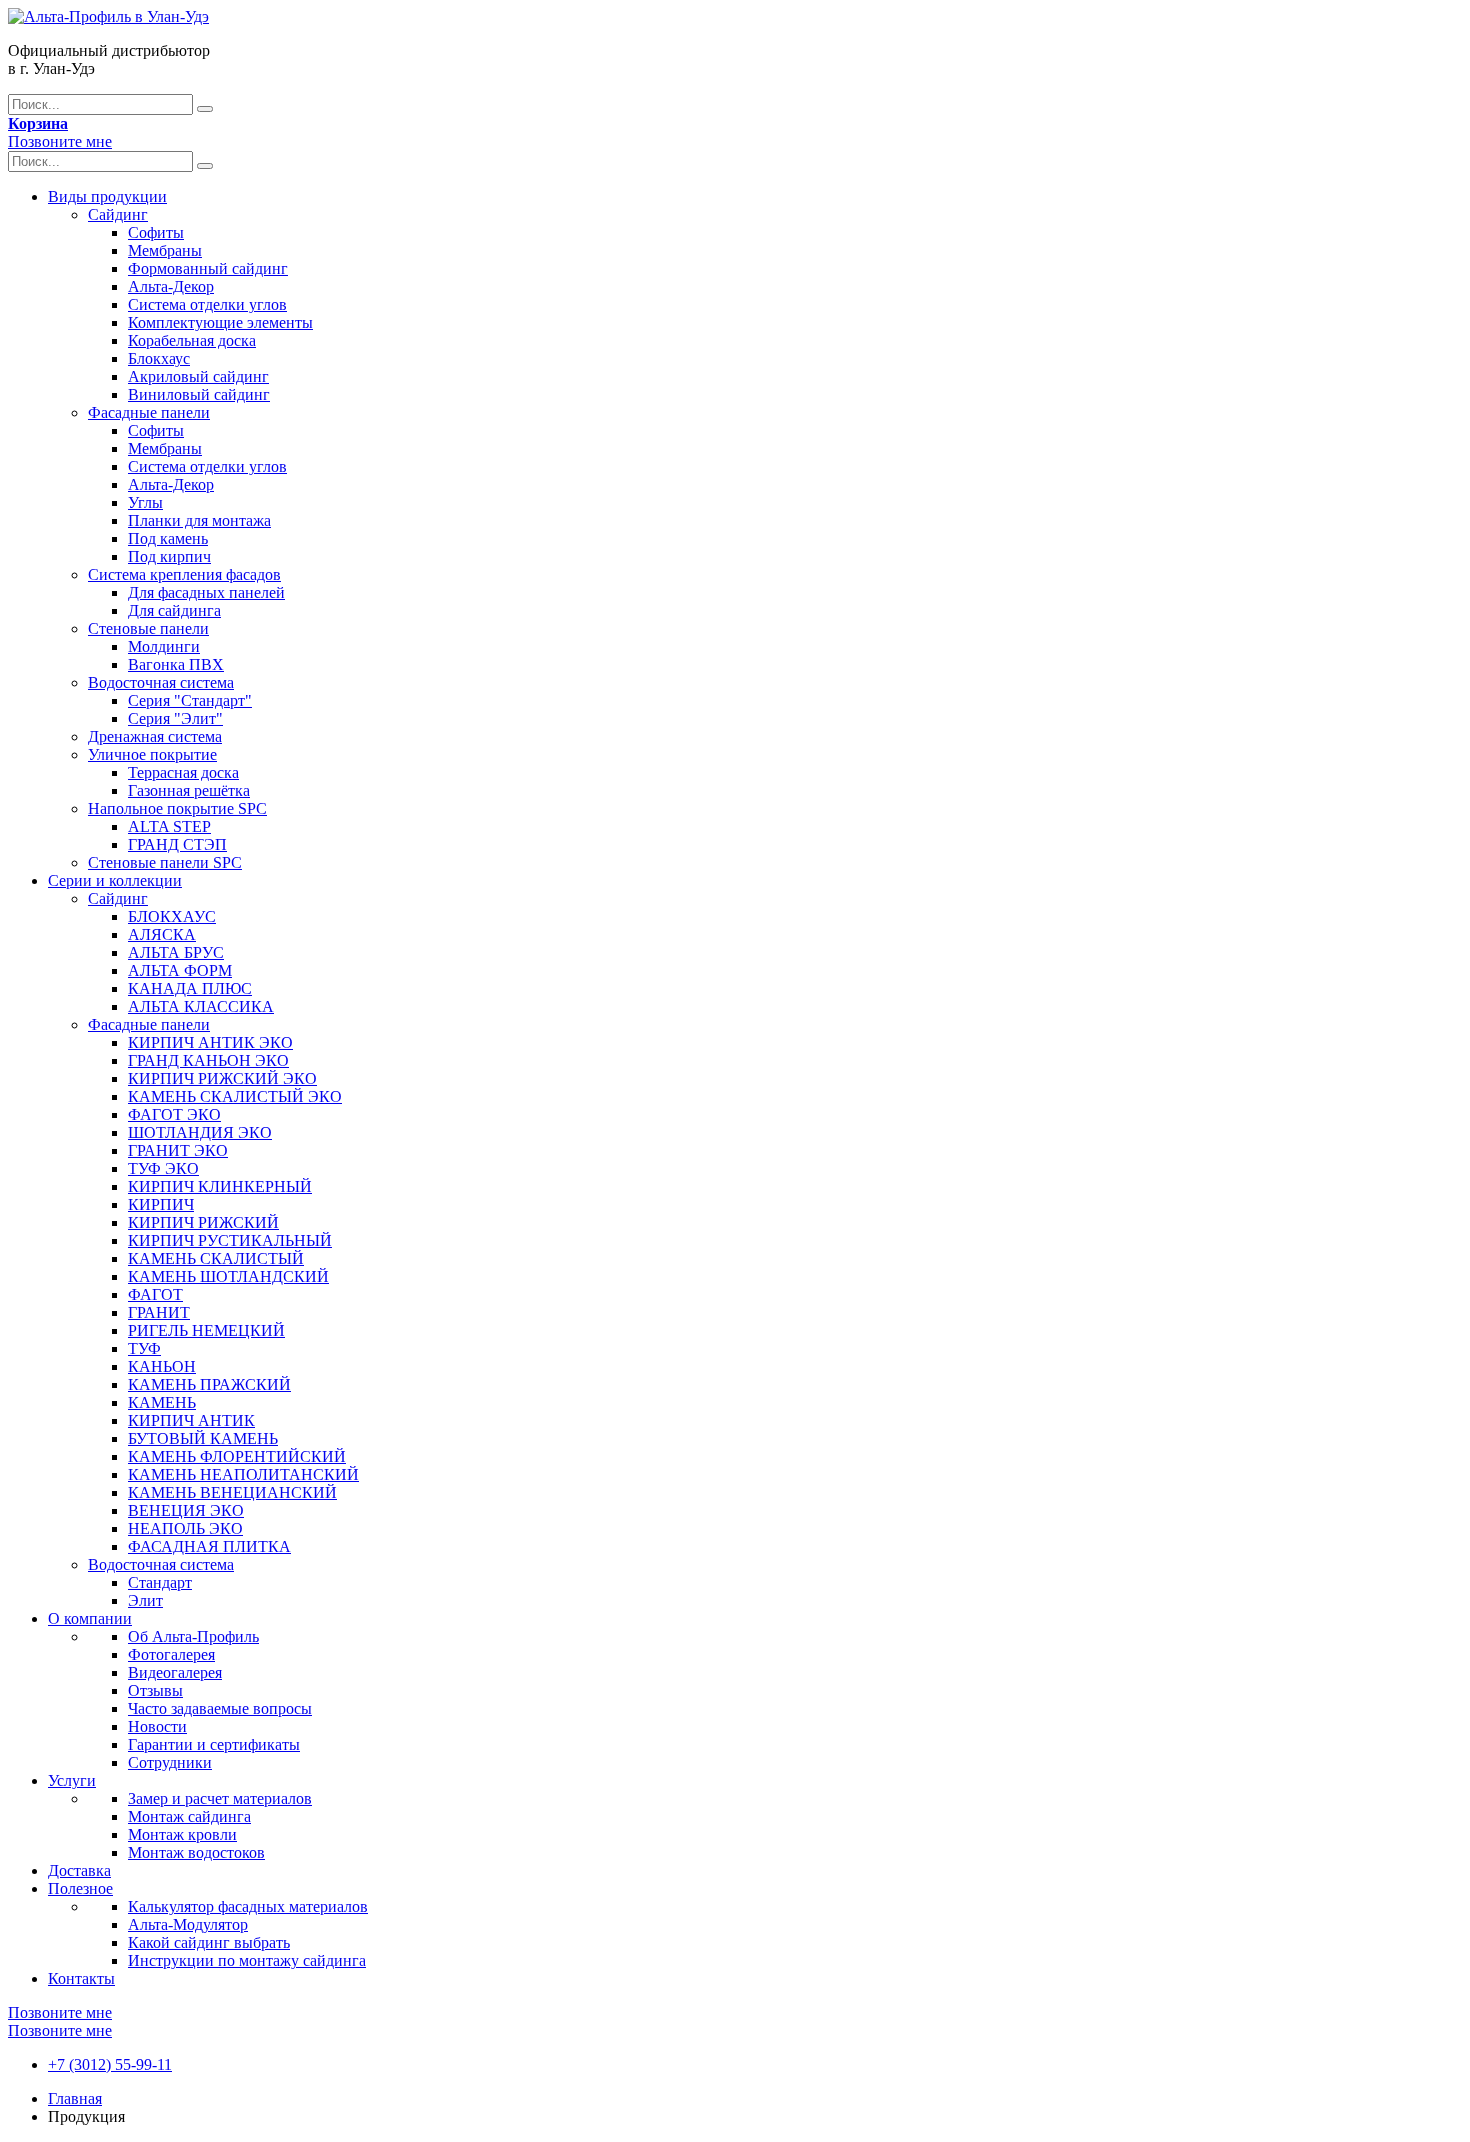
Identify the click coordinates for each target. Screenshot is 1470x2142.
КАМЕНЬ (162, 1402)
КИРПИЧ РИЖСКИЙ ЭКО (222, 1078)
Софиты (156, 232)
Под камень (168, 538)
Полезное (80, 1888)
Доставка (79, 1870)
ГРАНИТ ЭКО (178, 1150)
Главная (75, 2098)
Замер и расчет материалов (220, 1798)
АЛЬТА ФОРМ (180, 970)
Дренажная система (155, 736)
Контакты (81, 1978)
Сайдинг (118, 214)
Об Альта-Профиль (193, 1636)
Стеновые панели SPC (165, 862)
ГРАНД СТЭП (177, 844)
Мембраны (165, 250)
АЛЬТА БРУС (176, 952)
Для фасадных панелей (206, 592)
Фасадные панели (149, 412)
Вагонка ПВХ (176, 664)
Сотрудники (170, 1762)
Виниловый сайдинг (199, 394)
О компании (90, 1618)
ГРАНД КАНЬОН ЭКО (208, 1060)
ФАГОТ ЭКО (174, 1114)
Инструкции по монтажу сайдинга (247, 1960)
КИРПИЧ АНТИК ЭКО (210, 1042)
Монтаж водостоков (196, 1852)
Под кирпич (169, 556)
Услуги (72, 1780)
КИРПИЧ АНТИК (191, 1420)
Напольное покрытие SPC (177, 808)
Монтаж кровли (182, 1834)
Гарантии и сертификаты (214, 1744)
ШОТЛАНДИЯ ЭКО (200, 1132)
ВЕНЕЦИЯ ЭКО (186, 1510)
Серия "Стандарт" (190, 700)
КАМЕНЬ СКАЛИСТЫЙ (216, 1258)
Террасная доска (183, 772)
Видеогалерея (175, 1672)
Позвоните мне (60, 141)
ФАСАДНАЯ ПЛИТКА (209, 1546)
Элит (145, 1600)
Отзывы (155, 1690)
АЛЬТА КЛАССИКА (201, 1006)
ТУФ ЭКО (163, 1168)
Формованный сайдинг (208, 268)
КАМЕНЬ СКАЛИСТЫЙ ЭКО (235, 1096)
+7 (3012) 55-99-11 (110, 2064)
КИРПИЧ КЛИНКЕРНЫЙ (220, 1186)
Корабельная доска (192, 340)
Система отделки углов (207, 304)
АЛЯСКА (162, 934)
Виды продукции (107, 196)
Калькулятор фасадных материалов (248, 1906)
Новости (157, 1726)
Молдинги (164, 646)
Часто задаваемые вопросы (220, 1708)
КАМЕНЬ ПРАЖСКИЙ (209, 1384)
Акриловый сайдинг (198, 376)
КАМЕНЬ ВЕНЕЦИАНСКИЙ (232, 1492)
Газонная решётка (189, 790)
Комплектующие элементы (220, 322)
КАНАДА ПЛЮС (190, 988)
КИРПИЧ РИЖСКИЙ (203, 1222)
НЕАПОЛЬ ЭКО (185, 1528)
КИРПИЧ (161, 1204)
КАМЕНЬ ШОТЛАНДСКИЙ (228, 1276)
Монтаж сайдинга (189, 1816)
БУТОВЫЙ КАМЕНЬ (203, 1438)
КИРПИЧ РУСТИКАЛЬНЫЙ (230, 1240)
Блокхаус (159, 358)
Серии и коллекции (115, 880)
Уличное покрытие (152, 754)
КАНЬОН (162, 1366)
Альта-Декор (171, 286)
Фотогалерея (171, 1654)
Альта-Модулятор (188, 1924)
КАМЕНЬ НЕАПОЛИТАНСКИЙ (243, 1474)
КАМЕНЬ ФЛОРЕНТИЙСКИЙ (237, 1456)
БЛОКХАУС (172, 916)
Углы (145, 502)
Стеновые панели (148, 628)
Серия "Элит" (175, 718)
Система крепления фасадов (184, 574)
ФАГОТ (155, 1294)
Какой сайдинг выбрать (209, 1942)
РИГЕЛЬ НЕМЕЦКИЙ (206, 1330)
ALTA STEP (169, 826)
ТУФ (144, 1348)
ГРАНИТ (159, 1312)
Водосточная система (161, 682)
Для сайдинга (174, 610)
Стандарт (160, 1582)
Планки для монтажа (199, 520)
